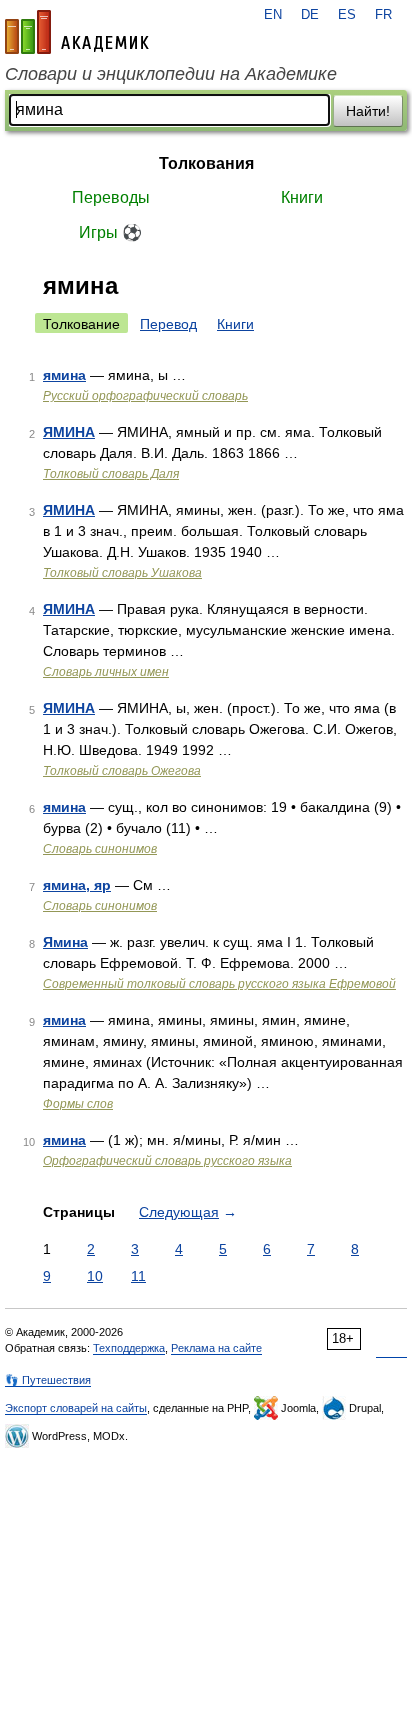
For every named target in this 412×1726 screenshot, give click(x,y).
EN (273, 15)
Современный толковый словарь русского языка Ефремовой (219, 984)
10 (95, 1276)
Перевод (168, 324)
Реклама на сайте (216, 1348)
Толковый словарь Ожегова (122, 771)
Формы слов (78, 1104)
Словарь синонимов (100, 849)
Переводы (111, 197)
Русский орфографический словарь (145, 396)
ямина (64, 375)
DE (310, 15)
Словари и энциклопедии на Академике (171, 74)
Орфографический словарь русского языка (167, 1161)
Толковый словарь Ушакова (122, 573)
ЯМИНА (69, 432)
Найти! (368, 111)
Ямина (65, 942)
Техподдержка (129, 1348)
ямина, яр (77, 885)
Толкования (206, 163)
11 (138, 1276)
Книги (302, 197)
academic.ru (77, 32)
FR (383, 15)
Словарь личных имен (106, 672)
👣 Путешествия (48, 1380)
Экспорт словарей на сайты (76, 1408)
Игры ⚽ (110, 232)
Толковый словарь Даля (111, 474)
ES (347, 15)
